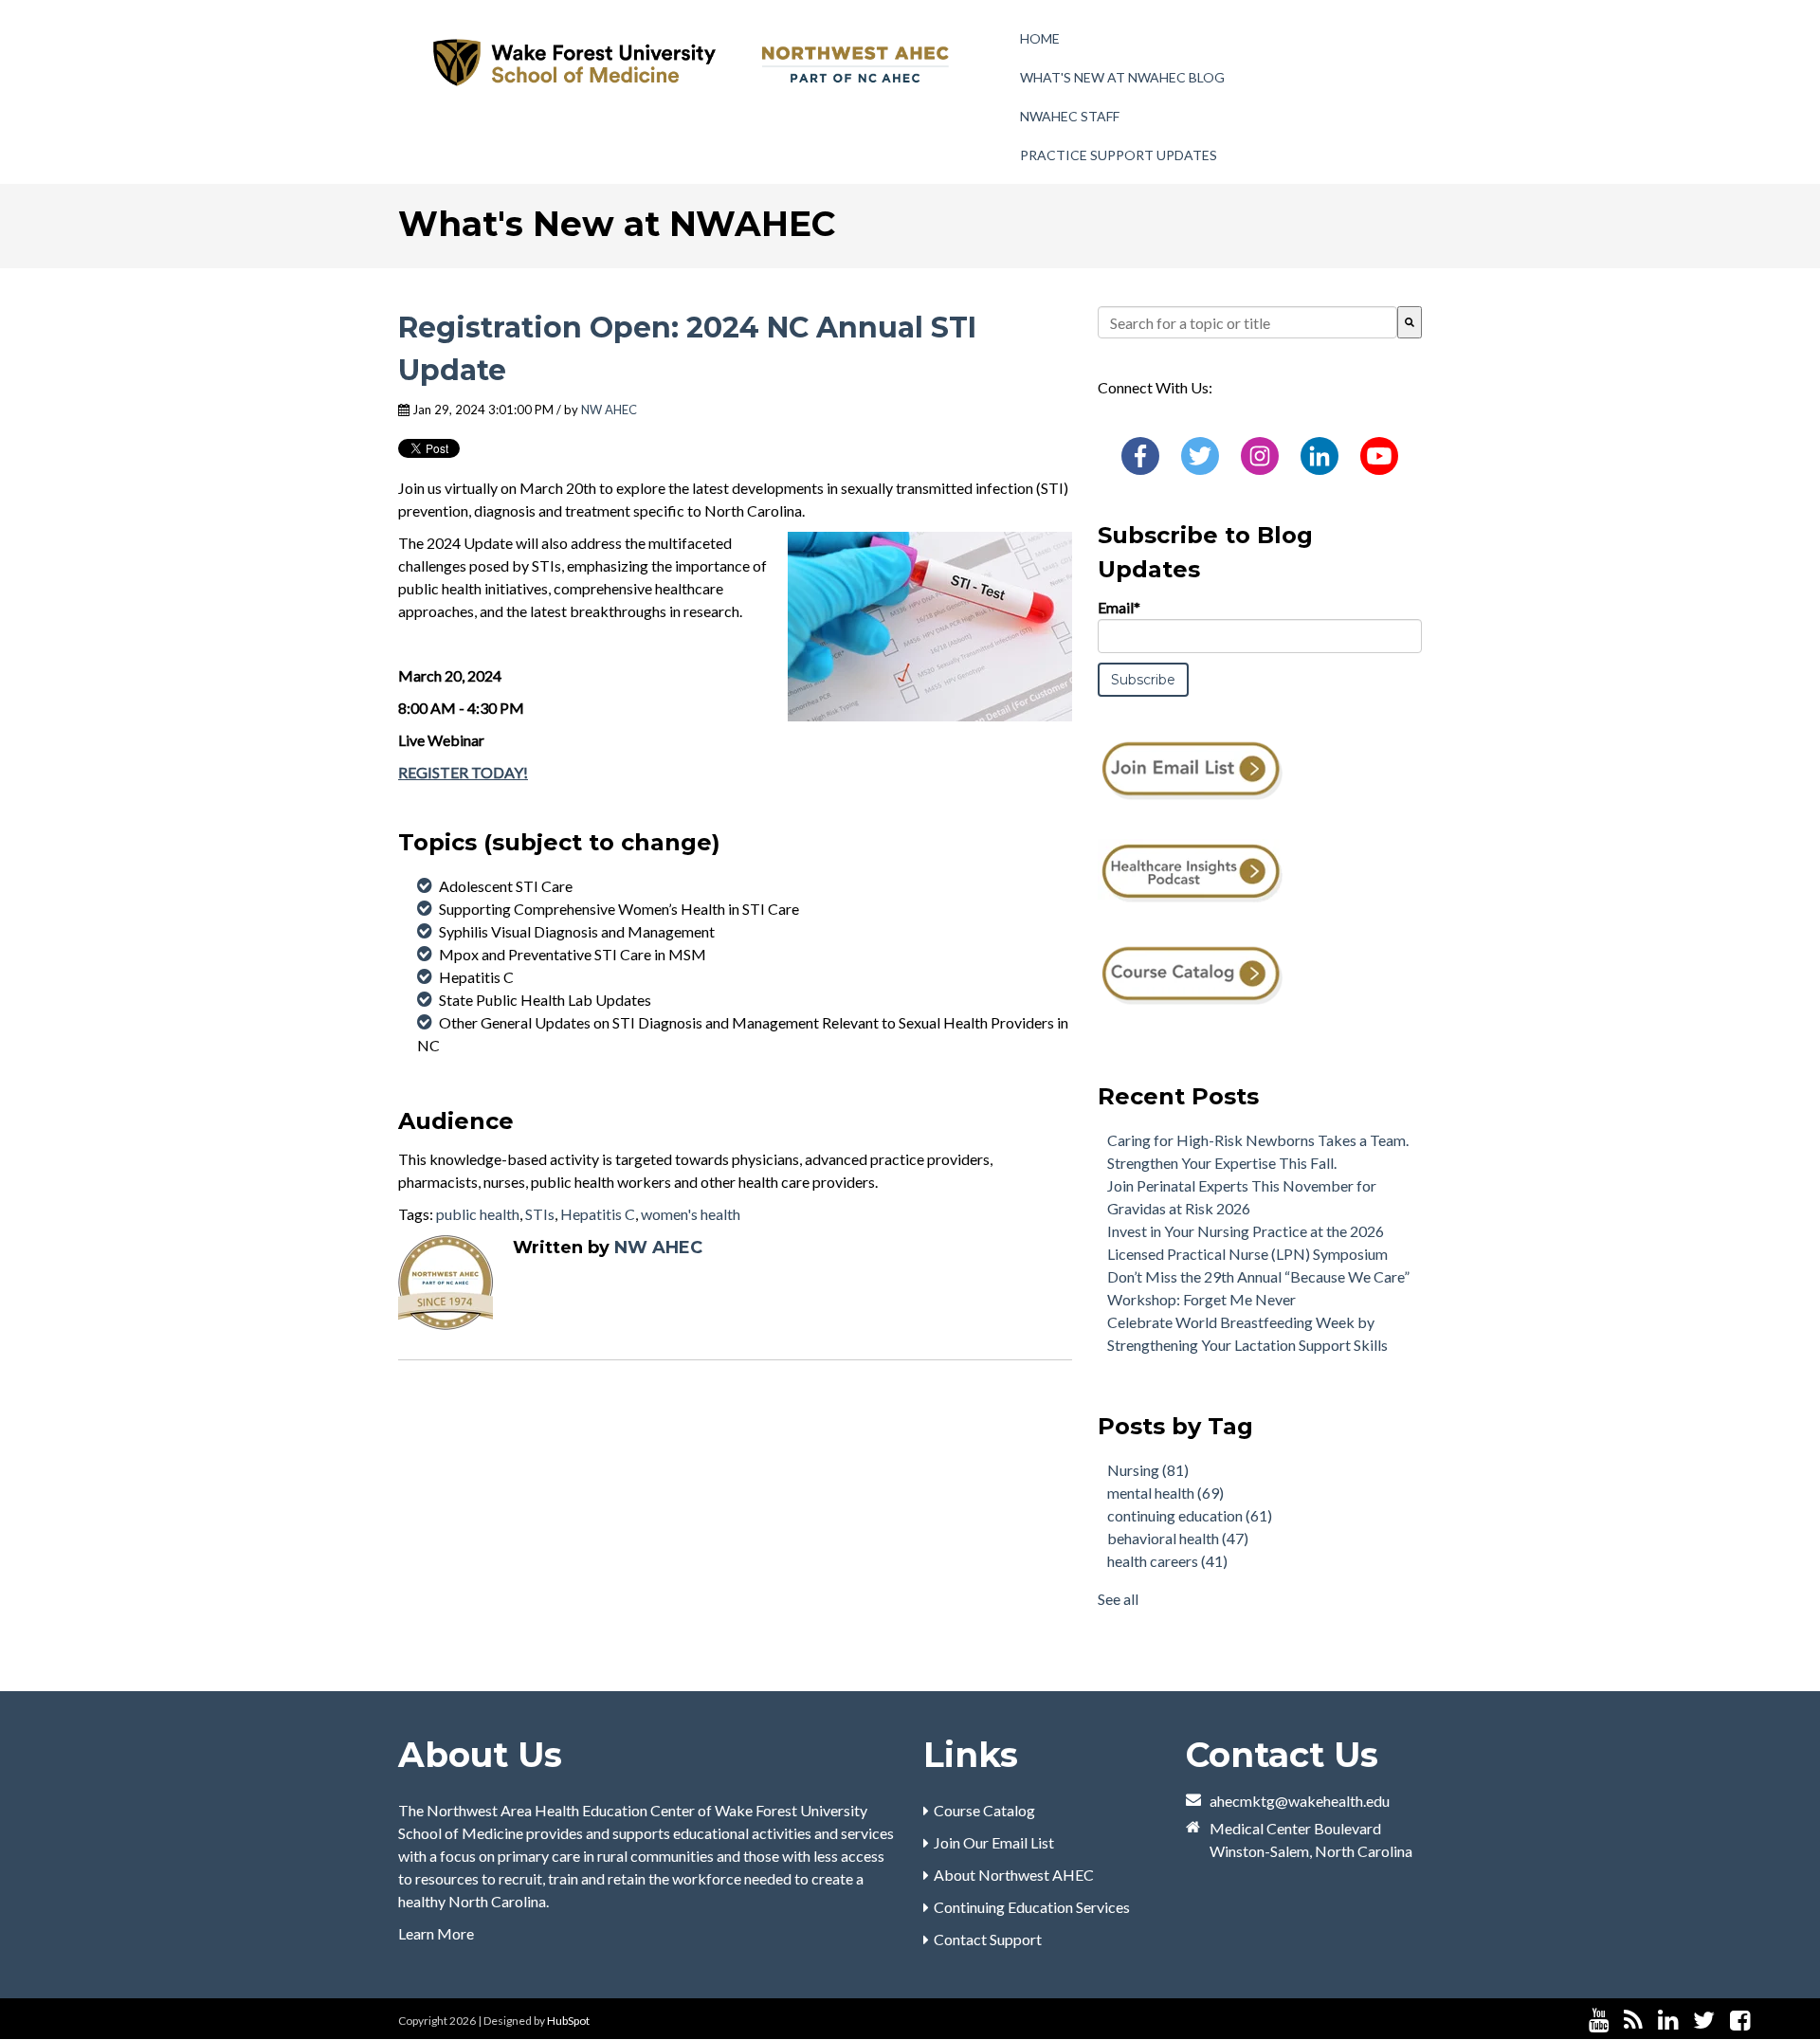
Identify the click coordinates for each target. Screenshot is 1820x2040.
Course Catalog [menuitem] (984, 1810)
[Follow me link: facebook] (1740, 2021)
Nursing (1148, 1470)
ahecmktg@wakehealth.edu (1300, 1801)
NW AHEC (609, 410)
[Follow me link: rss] (1633, 2021)
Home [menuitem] (1040, 38)
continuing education (1190, 1515)
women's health (691, 1214)
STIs (540, 1214)
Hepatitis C (598, 1214)
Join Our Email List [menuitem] (994, 1842)
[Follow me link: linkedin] (1668, 2021)
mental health (1165, 1493)
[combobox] (1247, 322)
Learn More (436, 1933)
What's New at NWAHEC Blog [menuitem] (1122, 77)
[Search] (1410, 322)
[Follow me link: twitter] (1704, 2021)
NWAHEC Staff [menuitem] (1070, 116)
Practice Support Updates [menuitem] (1119, 155)
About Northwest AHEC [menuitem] (1014, 1875)
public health (478, 1214)
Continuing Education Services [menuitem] (1032, 1907)
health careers (1167, 1561)
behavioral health (1178, 1538)
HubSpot (568, 2021)
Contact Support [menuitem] (988, 1939)
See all (1118, 1599)
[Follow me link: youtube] (1599, 2021)
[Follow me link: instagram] (1765, 2021)
